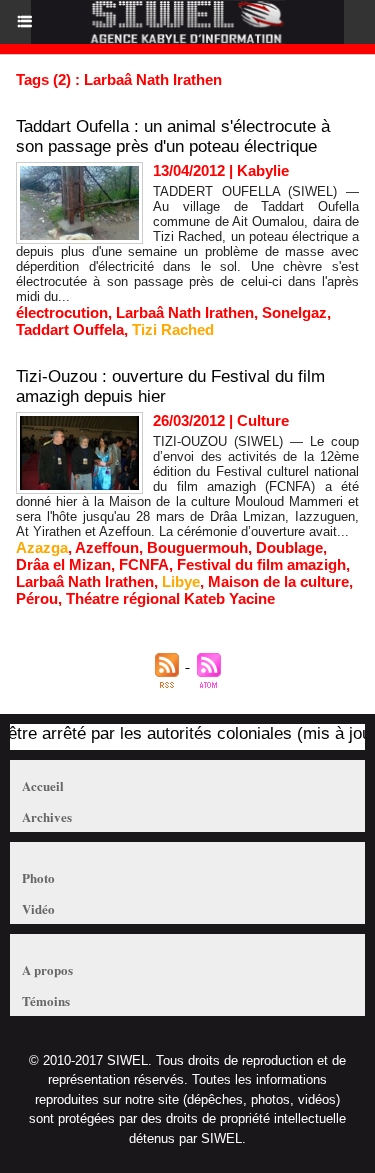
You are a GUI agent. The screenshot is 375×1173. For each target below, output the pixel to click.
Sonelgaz (294, 312)
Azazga (42, 547)
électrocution (62, 312)
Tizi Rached (173, 329)
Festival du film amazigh (261, 564)
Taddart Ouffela (70, 329)
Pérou (37, 598)
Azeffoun (107, 547)
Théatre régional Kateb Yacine (170, 598)
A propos (47, 969)
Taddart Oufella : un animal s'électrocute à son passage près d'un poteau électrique (173, 136)
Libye (181, 581)
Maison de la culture (278, 581)
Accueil (43, 785)
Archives (47, 816)
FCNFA (144, 564)
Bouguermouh (197, 547)
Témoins (46, 1000)
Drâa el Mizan (63, 564)
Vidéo (38, 908)
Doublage (289, 547)
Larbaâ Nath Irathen (185, 312)
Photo (38, 877)
